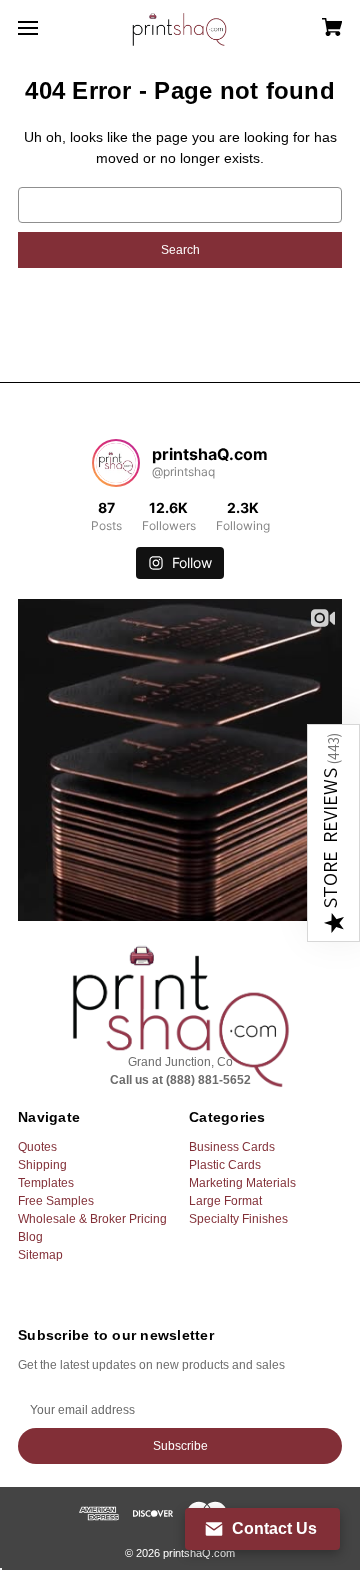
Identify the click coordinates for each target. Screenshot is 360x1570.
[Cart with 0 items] (309, 21)
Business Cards (232, 1147)
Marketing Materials (242, 1183)
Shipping (42, 1165)
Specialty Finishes (238, 1219)
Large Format (225, 1201)
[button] (333, 833)
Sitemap (40, 1255)
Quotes (37, 1147)
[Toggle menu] (45, 27)
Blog (30, 1237)
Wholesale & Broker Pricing (92, 1219)
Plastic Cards (225, 1165)
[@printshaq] (116, 463)
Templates (46, 1183)
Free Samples (56, 1201)
